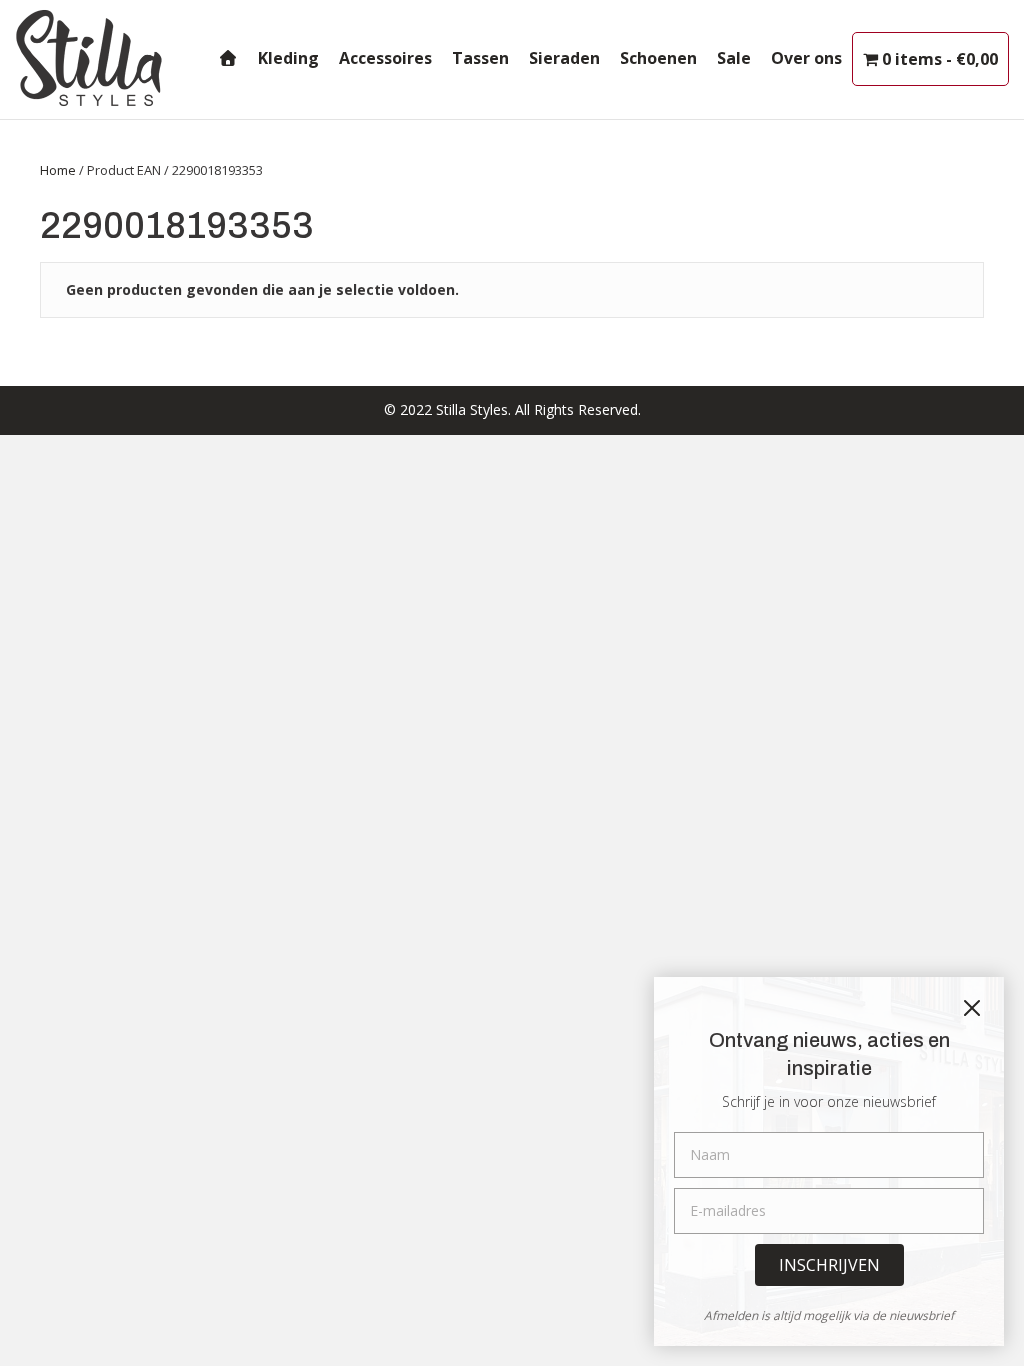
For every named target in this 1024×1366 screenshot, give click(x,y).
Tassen (480, 58)
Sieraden (564, 58)
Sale (734, 58)
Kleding (288, 58)
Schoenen (658, 58)
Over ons (806, 58)
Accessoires (385, 58)
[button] (829, 1265)
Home (58, 170)
